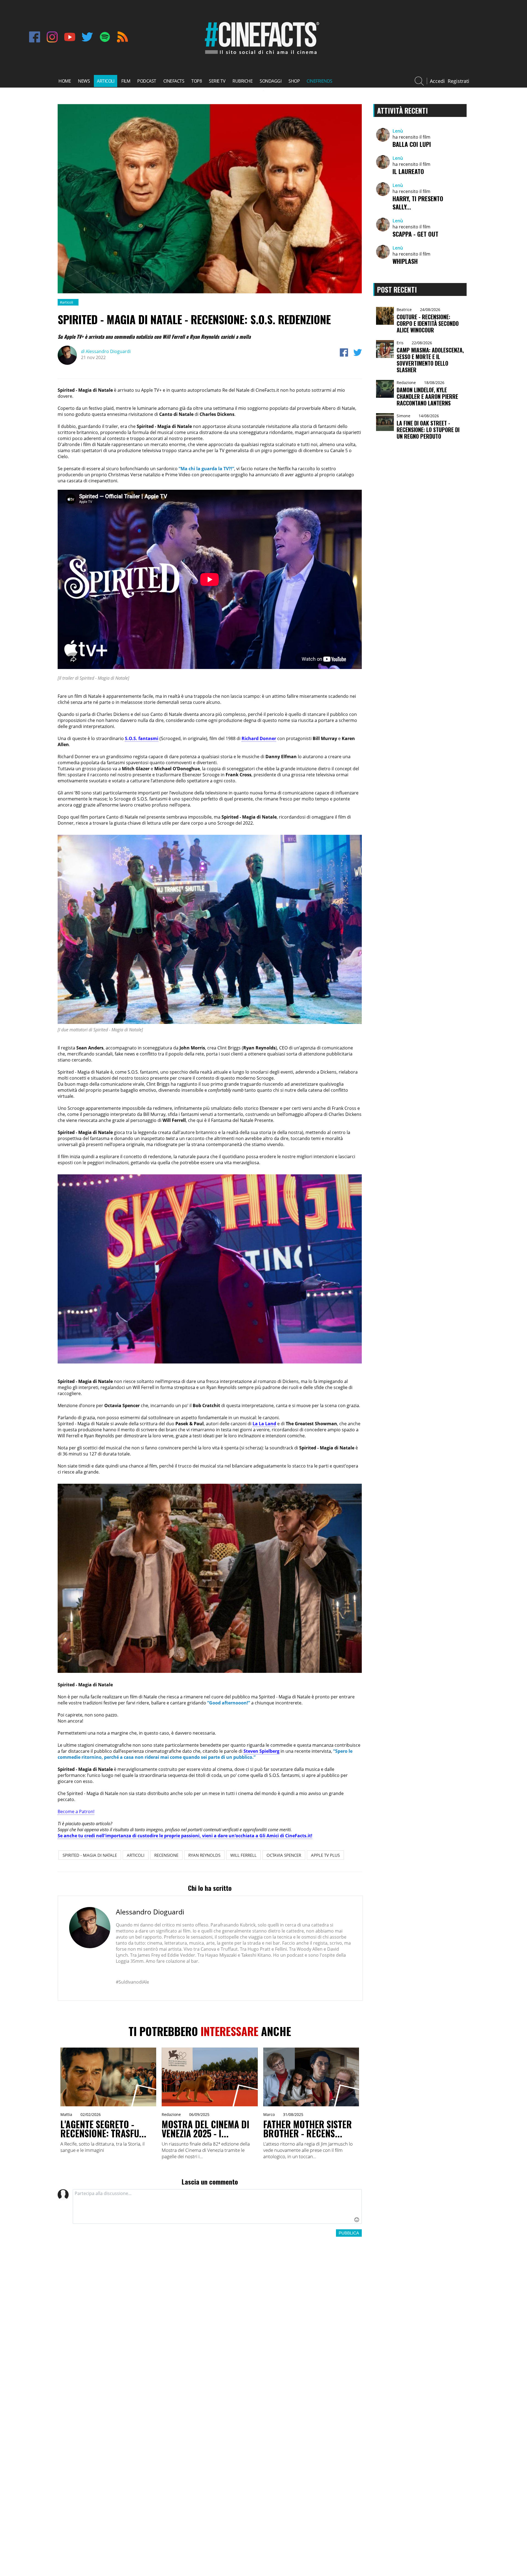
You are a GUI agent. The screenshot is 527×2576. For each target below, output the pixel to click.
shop (294, 81)
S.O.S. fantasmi (142, 738)
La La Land (264, 1424)
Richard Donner (259, 738)
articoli (106, 81)
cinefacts (174, 81)
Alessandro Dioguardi (106, 351)
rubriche (243, 81)
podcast (147, 81)
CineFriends (319, 81)
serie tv (217, 81)
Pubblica (349, 2233)
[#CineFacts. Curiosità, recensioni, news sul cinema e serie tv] (261, 55)
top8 (197, 81)
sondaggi (270, 81)
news (84, 81)
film (126, 81)
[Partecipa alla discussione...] (217, 2207)
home (65, 81)
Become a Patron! (76, 1811)
